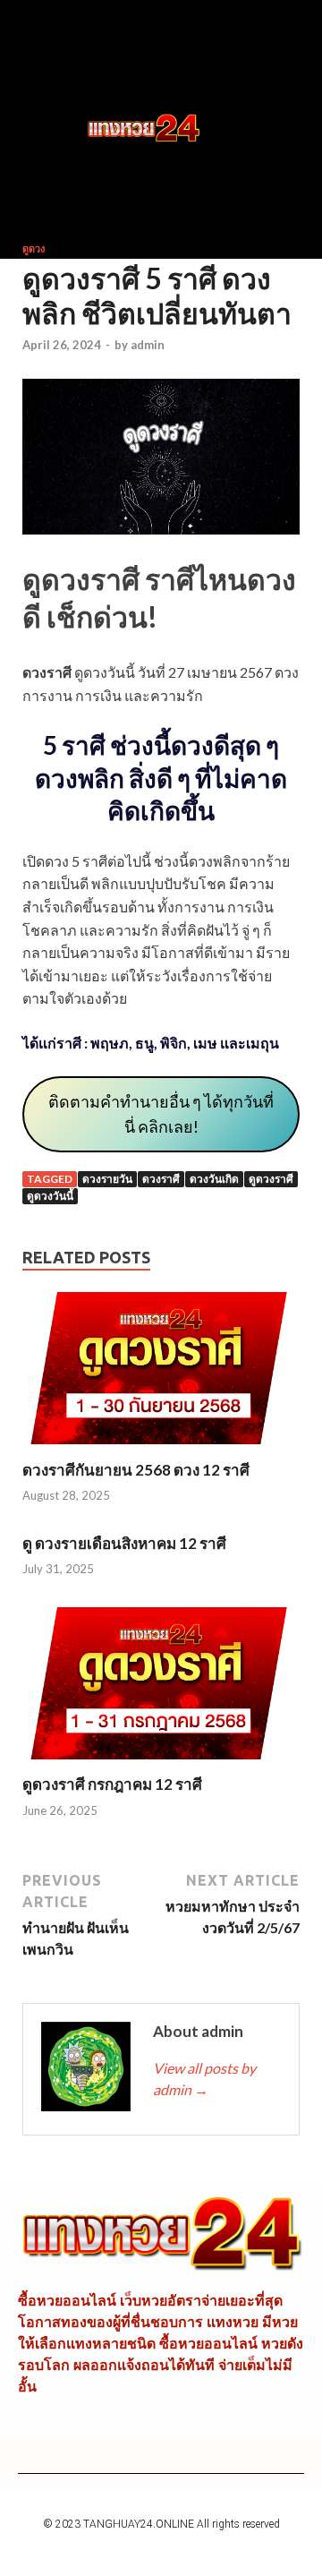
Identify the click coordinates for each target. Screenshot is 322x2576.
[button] (51, 128)
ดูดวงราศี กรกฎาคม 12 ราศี (112, 1784)
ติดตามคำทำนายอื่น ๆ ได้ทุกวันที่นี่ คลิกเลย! (161, 1114)
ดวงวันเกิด (214, 1179)
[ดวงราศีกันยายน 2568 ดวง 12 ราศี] (161, 1449)
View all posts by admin (204, 2079)
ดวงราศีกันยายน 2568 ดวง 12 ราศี (136, 1470)
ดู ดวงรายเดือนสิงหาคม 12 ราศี (124, 1543)
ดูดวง (34, 249)
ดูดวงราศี (271, 1179)
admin (148, 345)
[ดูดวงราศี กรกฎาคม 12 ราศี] (161, 1763)
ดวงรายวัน (107, 1179)
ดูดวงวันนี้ (50, 1196)
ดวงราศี (161, 1179)
